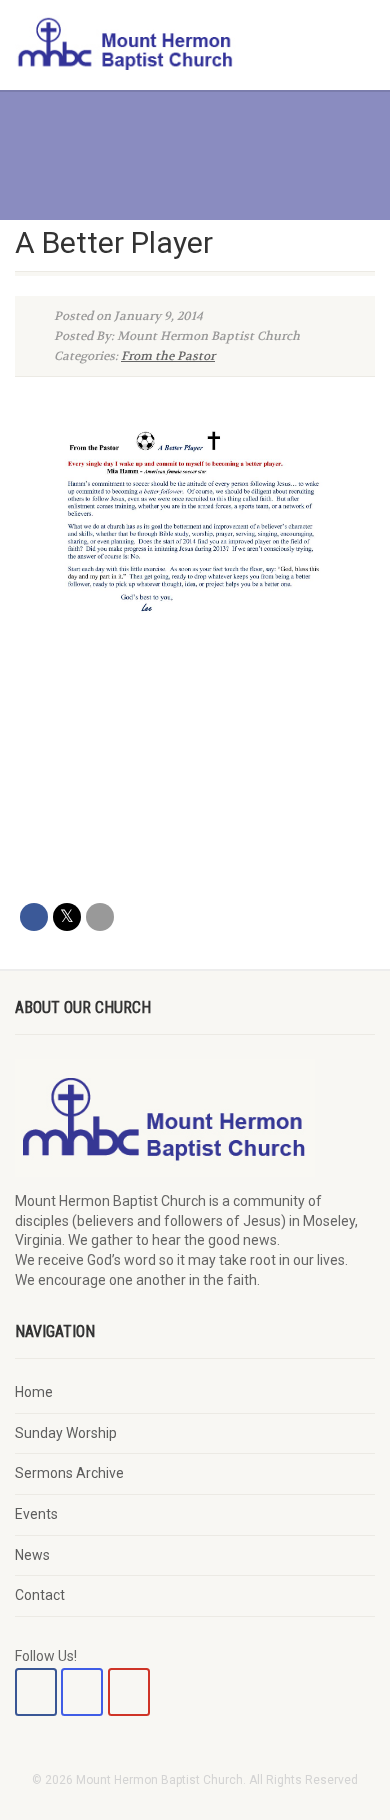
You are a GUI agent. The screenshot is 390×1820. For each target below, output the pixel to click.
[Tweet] (67, 917)
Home (34, 1392)
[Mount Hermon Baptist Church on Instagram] (82, 1692)
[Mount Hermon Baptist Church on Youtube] (129, 1692)
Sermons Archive (69, 1473)
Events (36, 1514)
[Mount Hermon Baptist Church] (130, 42)
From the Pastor (168, 356)
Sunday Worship (66, 1433)
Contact (40, 1595)
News (32, 1555)
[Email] (100, 917)
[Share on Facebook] (34, 917)
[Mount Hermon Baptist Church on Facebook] (36, 1692)
